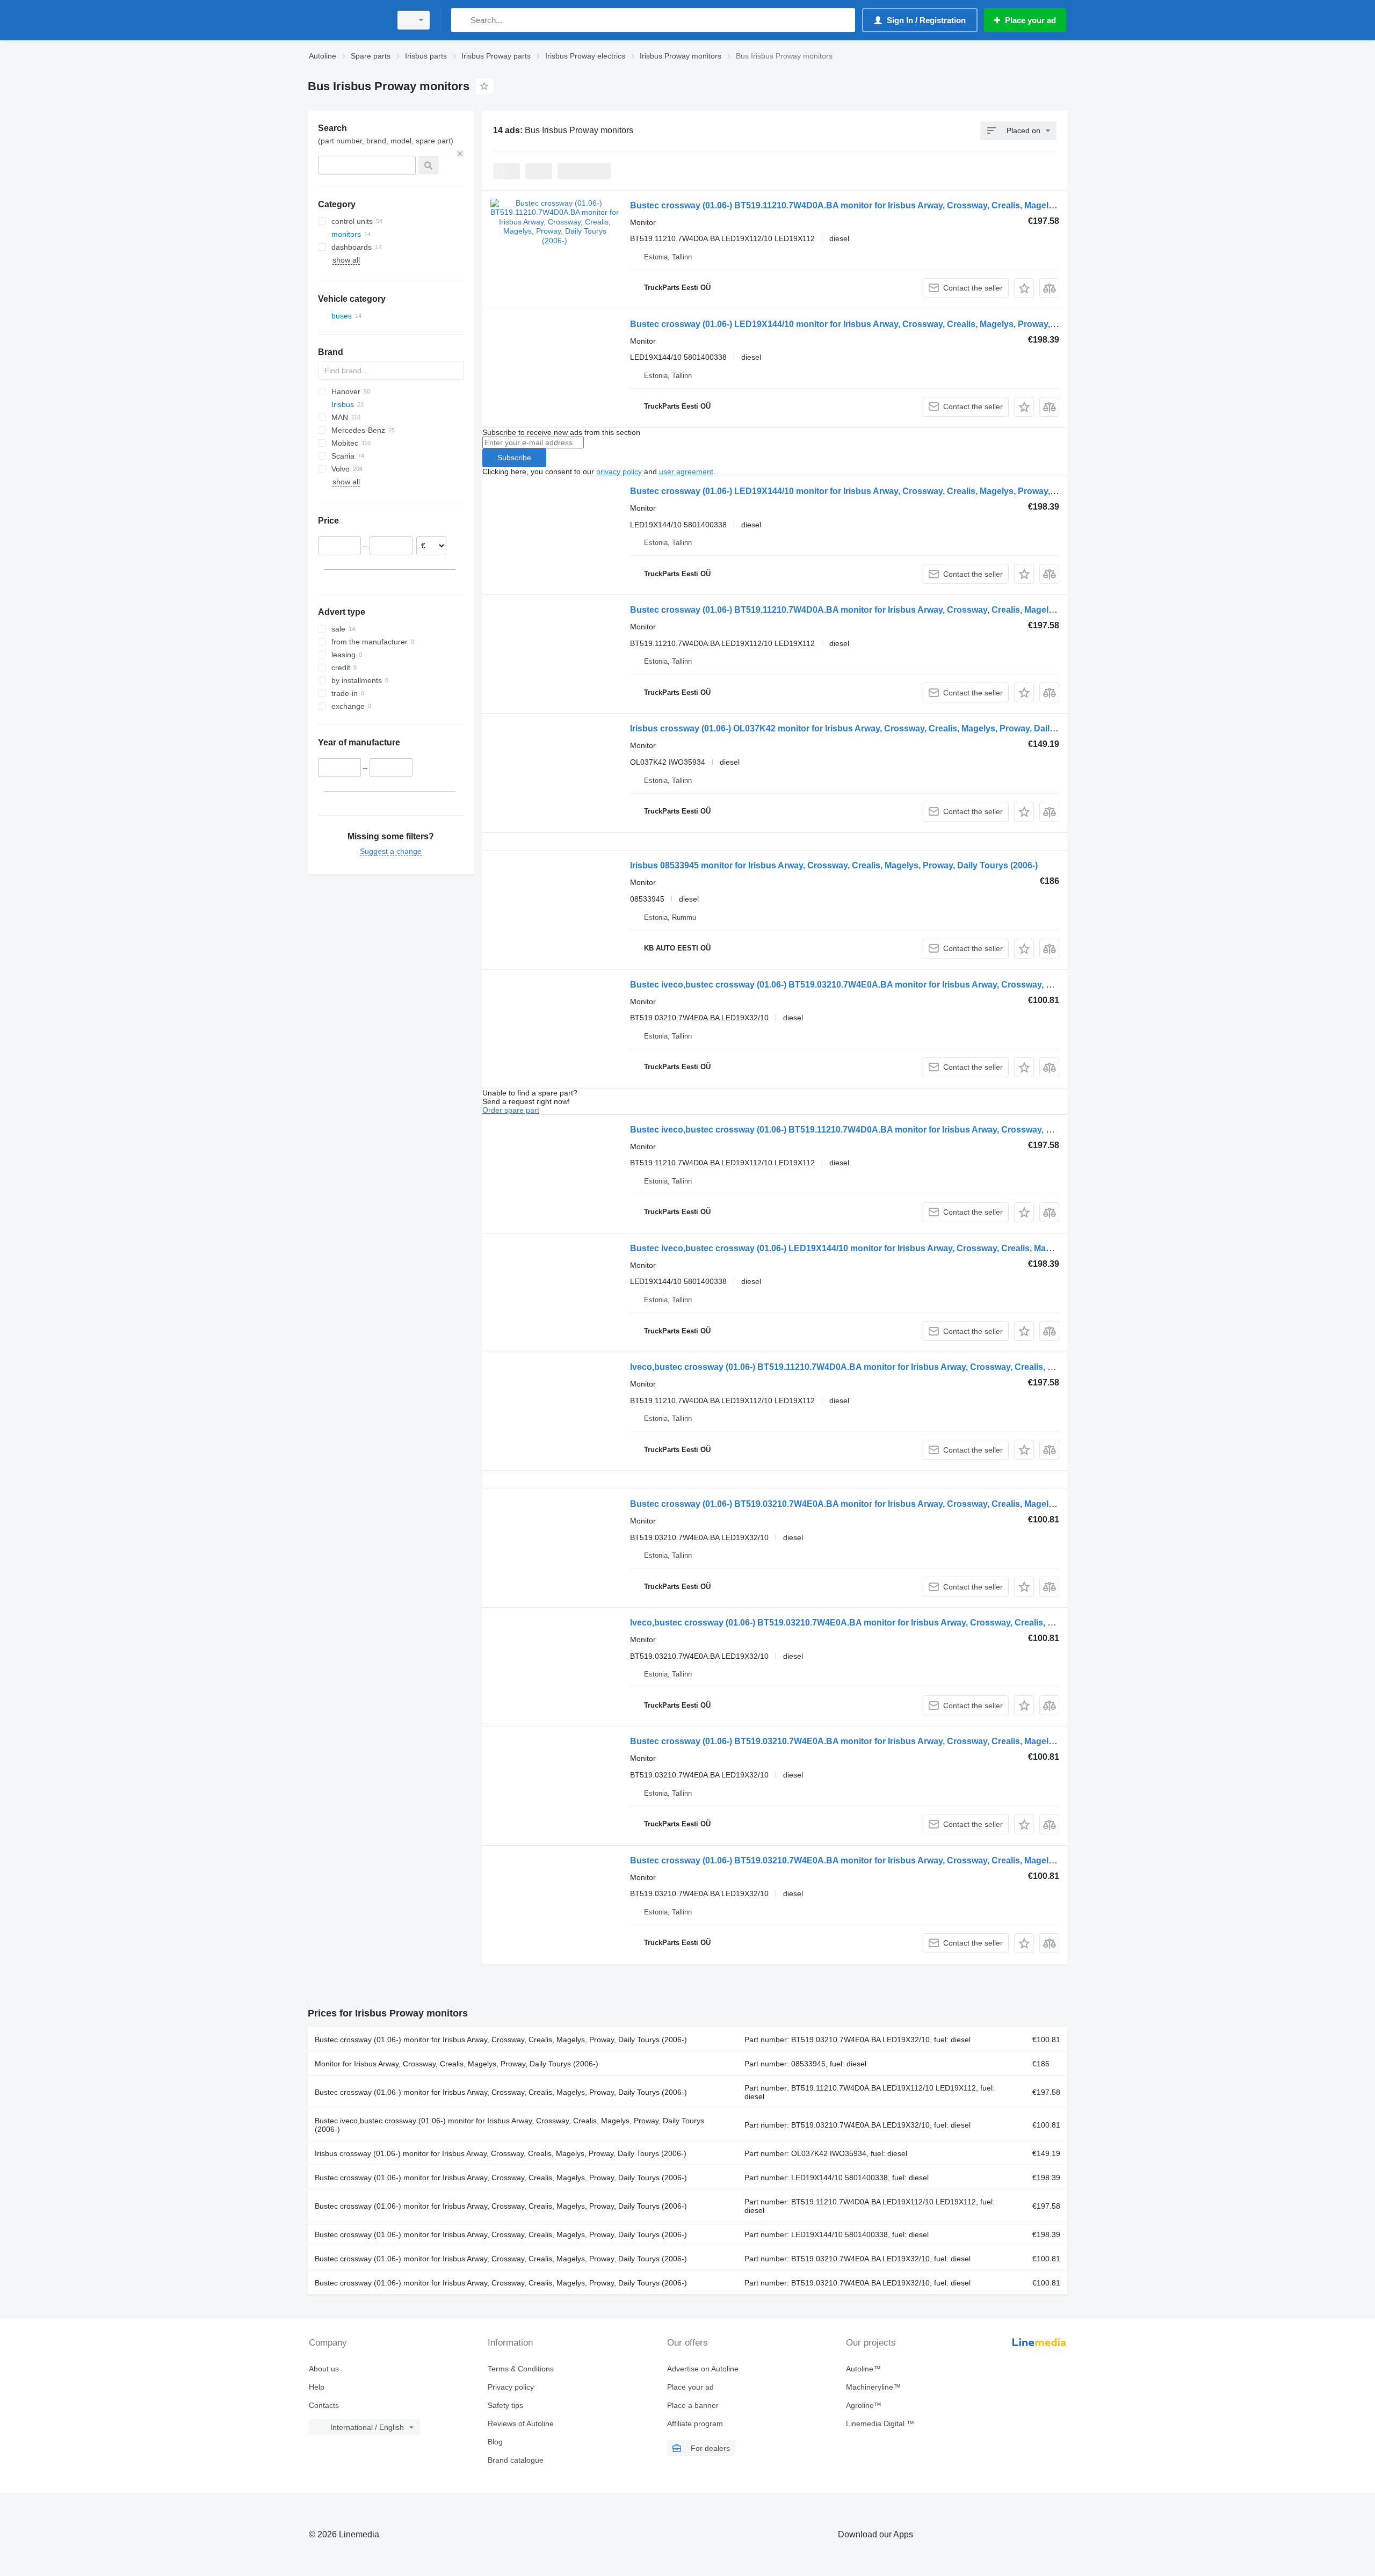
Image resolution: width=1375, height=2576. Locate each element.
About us (324, 2369)
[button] (1024, 288)
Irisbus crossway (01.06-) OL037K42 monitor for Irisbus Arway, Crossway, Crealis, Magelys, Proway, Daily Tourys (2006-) (872, 728)
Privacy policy (511, 2387)
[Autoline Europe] (346, 20)
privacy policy (619, 471)
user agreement (686, 471)
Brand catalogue (516, 2460)
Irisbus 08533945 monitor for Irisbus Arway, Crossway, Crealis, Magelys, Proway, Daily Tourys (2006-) (834, 865)
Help (317, 2387)
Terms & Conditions (521, 2369)
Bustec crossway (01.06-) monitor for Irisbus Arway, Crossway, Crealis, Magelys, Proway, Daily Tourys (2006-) (501, 2040)
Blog (495, 2442)
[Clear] (460, 154)
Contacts (324, 2405)
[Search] (462, 20)
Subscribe (514, 458)
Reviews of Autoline (521, 2423)
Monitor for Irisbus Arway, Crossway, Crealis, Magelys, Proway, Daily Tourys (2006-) (457, 2064)
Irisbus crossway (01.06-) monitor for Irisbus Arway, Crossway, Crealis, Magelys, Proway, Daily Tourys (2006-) (501, 2153)
